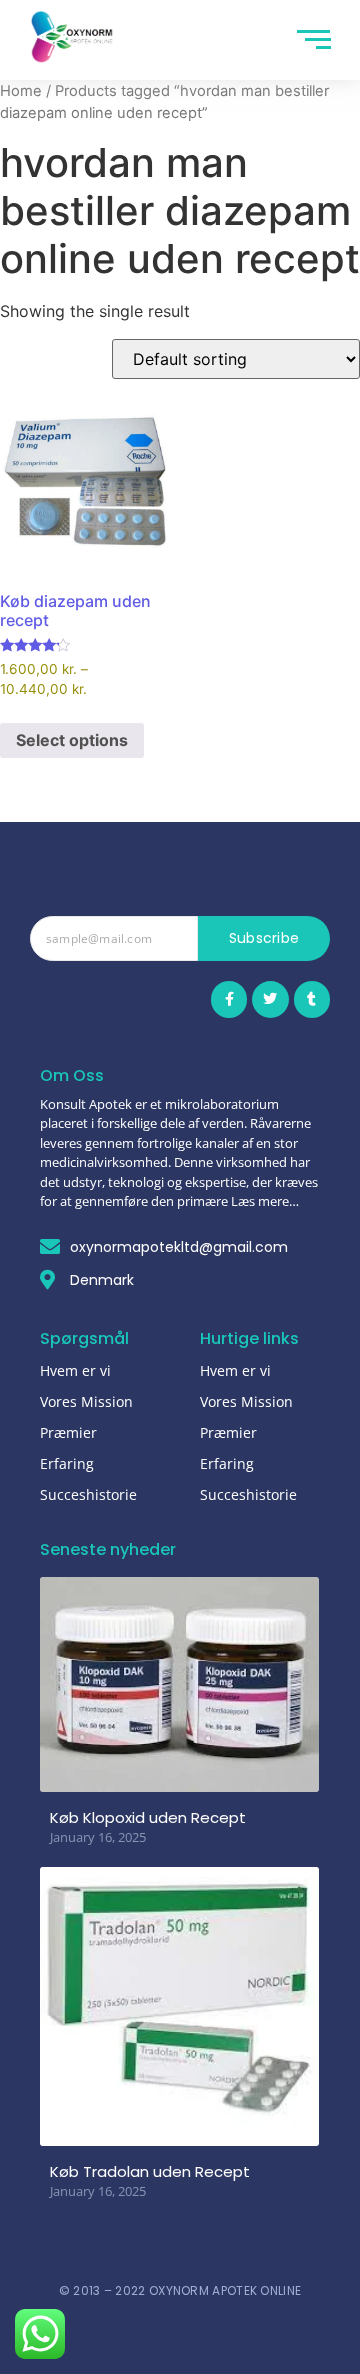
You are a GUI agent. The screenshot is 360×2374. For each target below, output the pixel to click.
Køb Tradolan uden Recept (150, 2171)
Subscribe (264, 938)
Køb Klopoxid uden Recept (148, 1817)
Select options (72, 740)
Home (21, 91)
